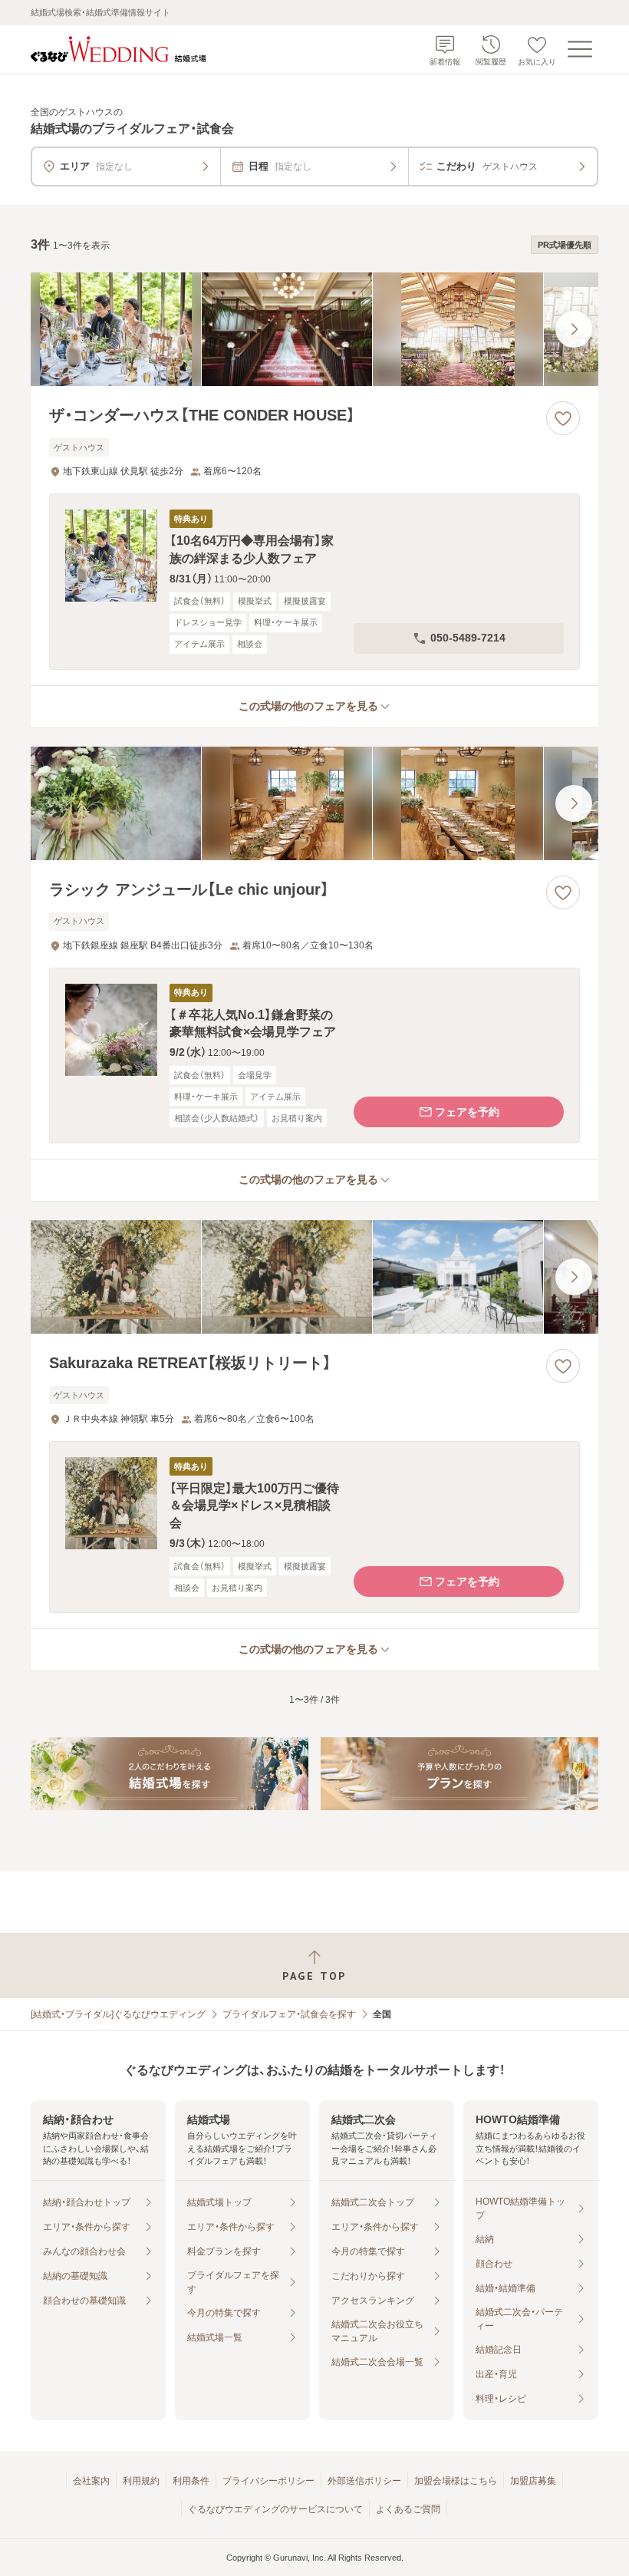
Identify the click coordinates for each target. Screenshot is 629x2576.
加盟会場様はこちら (456, 2481)
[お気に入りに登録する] (563, 418)
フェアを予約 (467, 1112)
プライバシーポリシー (268, 2481)
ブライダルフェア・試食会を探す (289, 2014)
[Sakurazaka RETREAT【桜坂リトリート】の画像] (314, 1277)
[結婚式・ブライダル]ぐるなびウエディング (118, 2014)
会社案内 (91, 2481)
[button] (314, 581)
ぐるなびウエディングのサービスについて (275, 2509)
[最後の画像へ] (574, 329)
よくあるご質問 (408, 2509)
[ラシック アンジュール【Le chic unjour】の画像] (314, 803)
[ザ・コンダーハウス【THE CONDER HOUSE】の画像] (314, 329)
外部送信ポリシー (364, 2481)
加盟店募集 (533, 2481)
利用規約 (141, 2481)
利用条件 (191, 2481)
